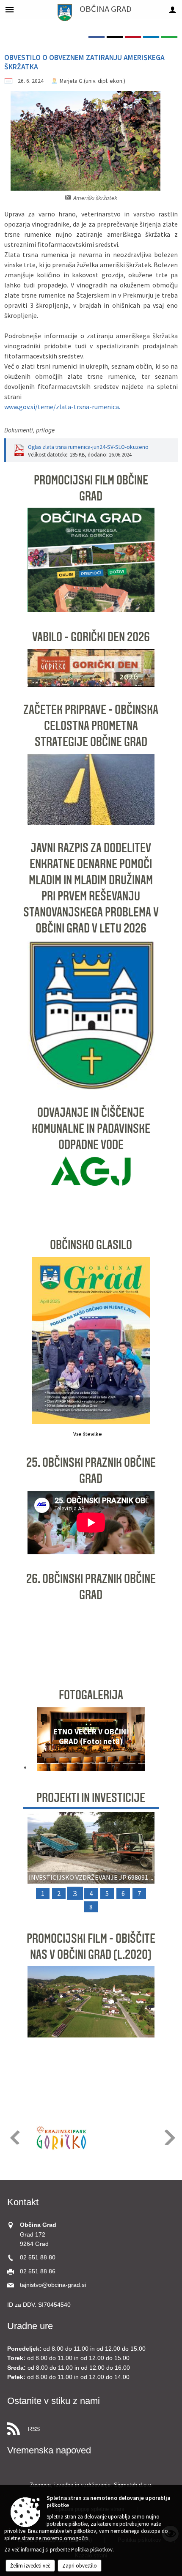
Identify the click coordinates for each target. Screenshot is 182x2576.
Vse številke (88, 1434)
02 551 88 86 (38, 2271)
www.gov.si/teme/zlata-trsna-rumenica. (62, 407)
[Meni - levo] (10, 10)
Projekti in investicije (91, 1798)
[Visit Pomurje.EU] (121, 2138)
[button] (37, 1741)
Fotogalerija (91, 1695)
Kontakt (23, 2202)
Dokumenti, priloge (29, 430)
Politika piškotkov (92, 2550)
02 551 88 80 (38, 2257)
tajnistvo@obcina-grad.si (53, 2285)
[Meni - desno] (172, 10)
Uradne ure (30, 2326)
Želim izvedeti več (30, 2566)
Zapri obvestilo (80, 2566)
